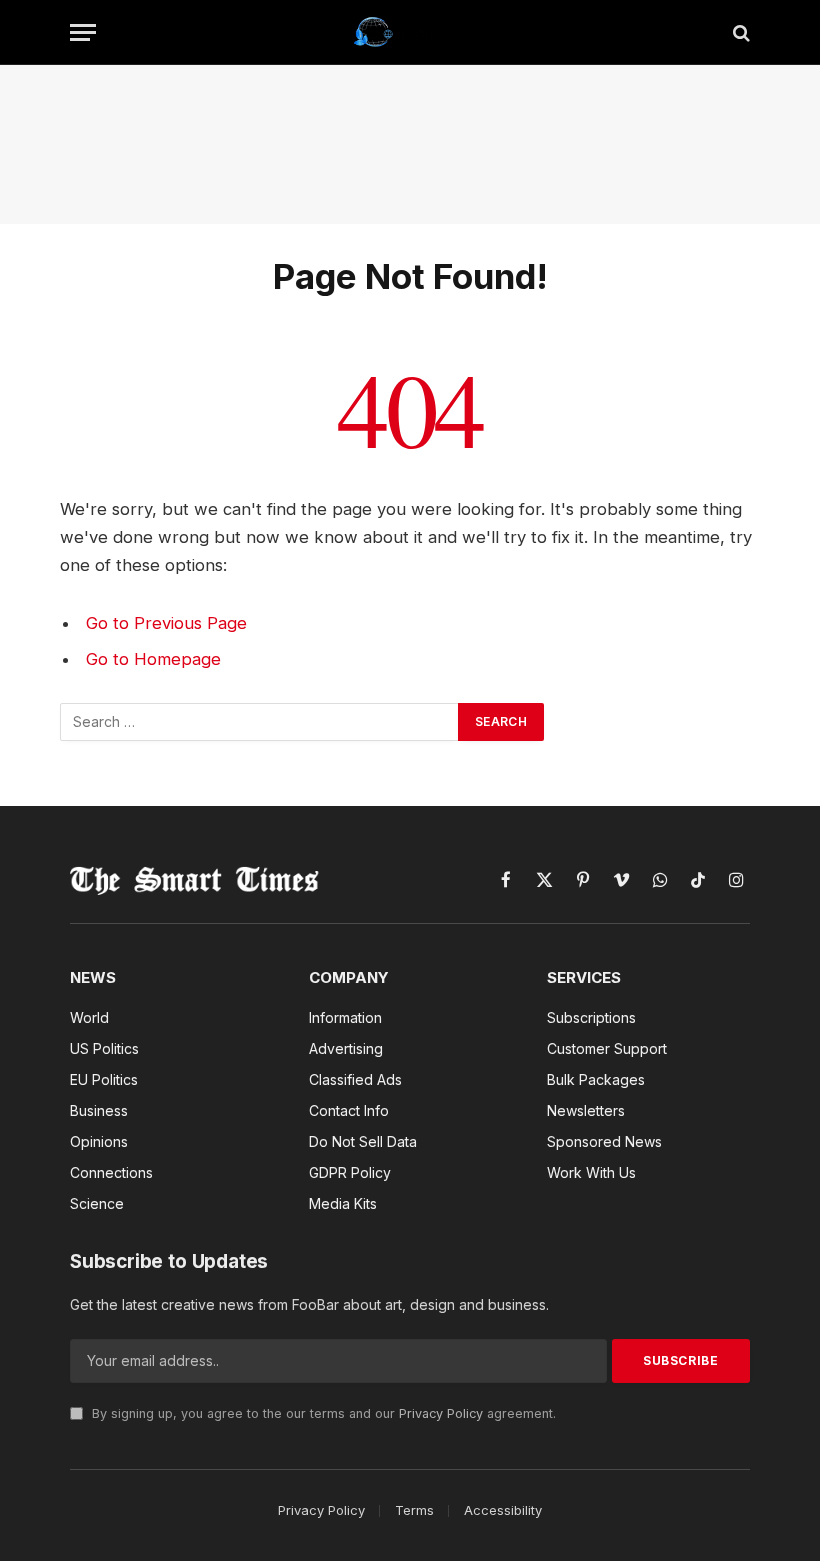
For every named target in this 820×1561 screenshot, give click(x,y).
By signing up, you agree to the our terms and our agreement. (322, 1413)
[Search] (739, 32)
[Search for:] (260, 722)
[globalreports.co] (410, 32)
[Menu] (83, 32)
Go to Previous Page (166, 623)
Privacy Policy (441, 1413)
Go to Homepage (153, 659)
